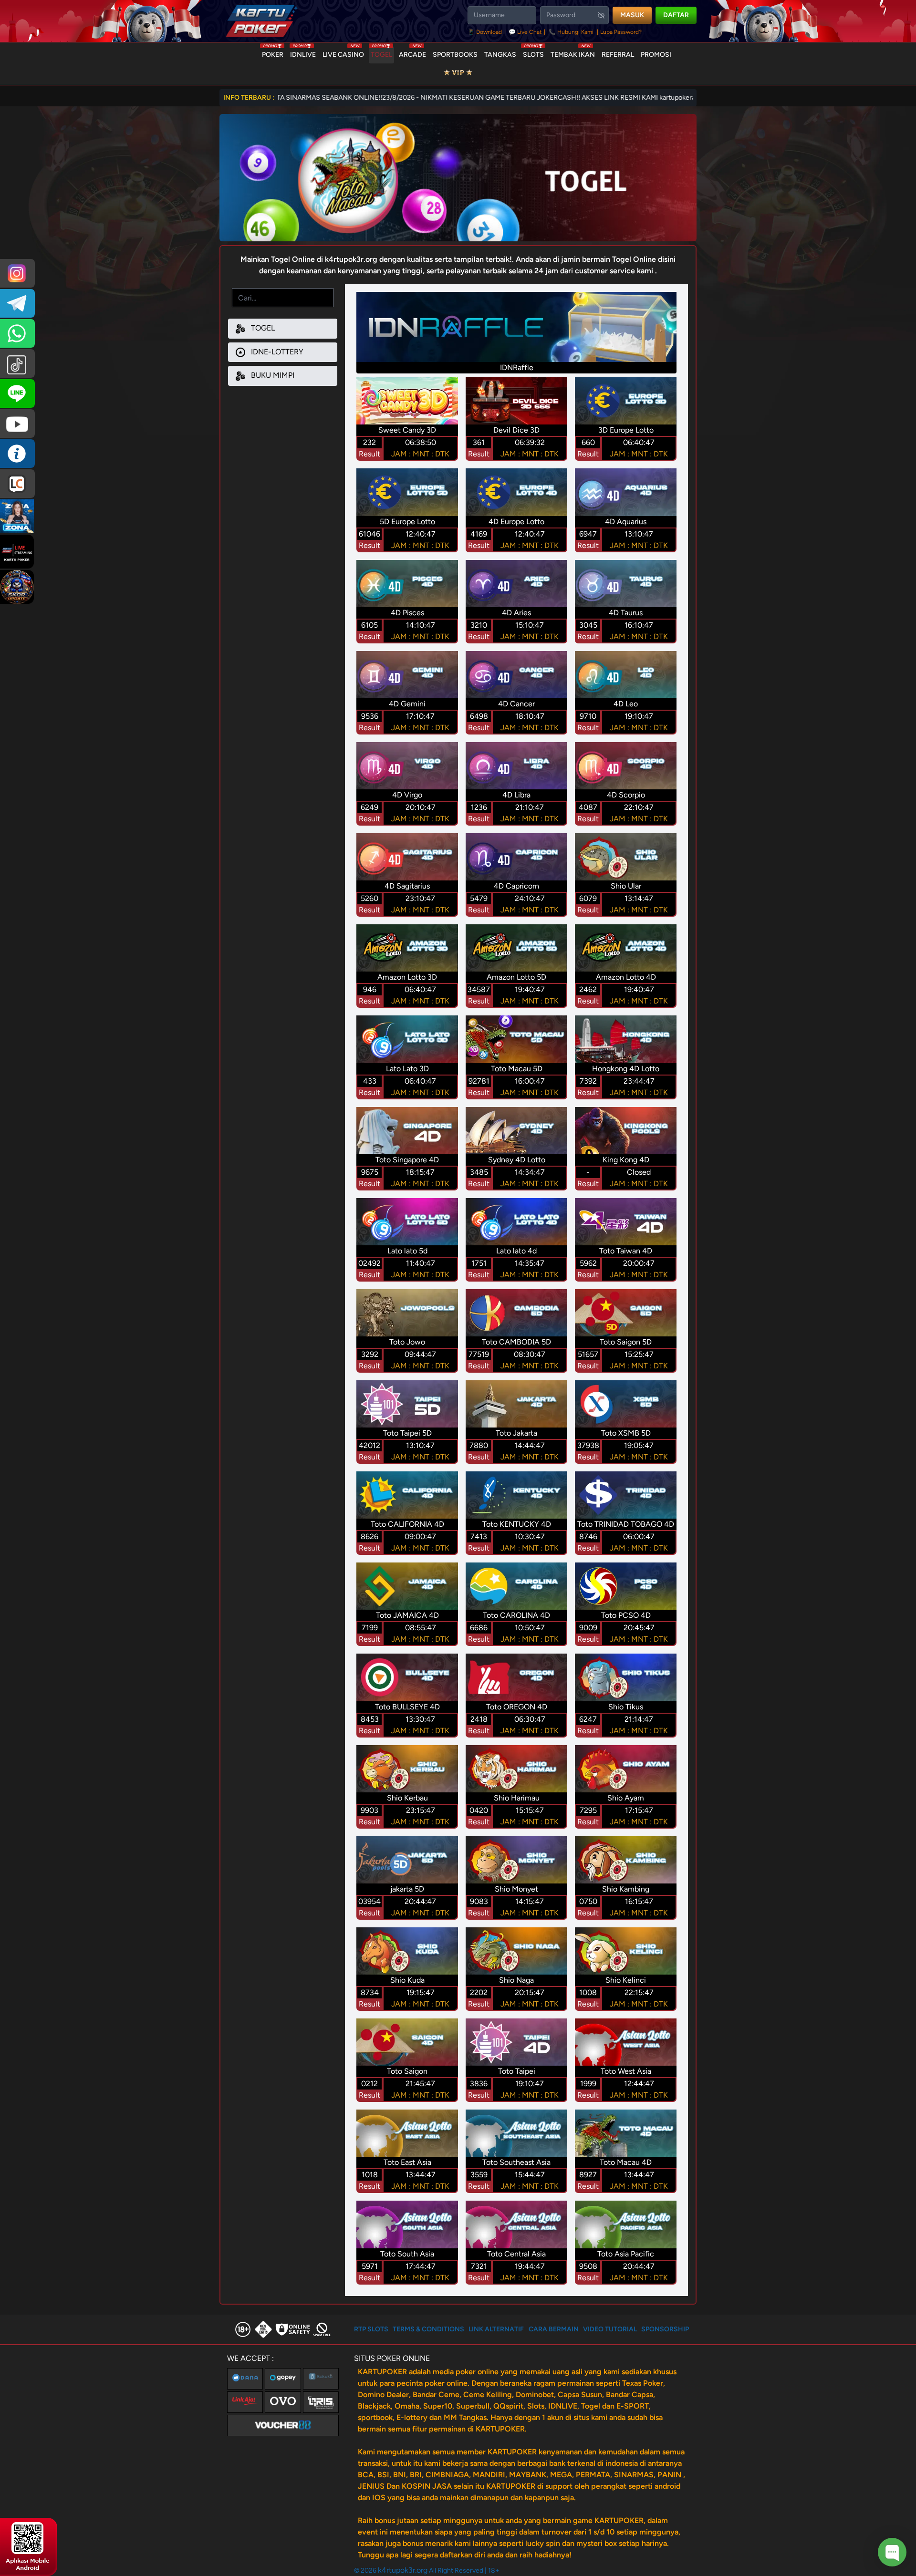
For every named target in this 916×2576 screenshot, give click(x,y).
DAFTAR (676, 15)
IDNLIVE (303, 52)
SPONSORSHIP (665, 2329)
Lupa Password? (621, 32)
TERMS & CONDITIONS (428, 2329)
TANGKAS (500, 55)
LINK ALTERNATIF (496, 2329)
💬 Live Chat (525, 32)
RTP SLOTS (371, 2329)
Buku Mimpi (272, 375)
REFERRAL (618, 55)
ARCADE (412, 52)
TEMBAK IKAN (573, 52)
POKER (273, 52)
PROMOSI (656, 55)
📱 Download (485, 32)
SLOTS (533, 52)
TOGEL (381, 52)
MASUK (632, 15)
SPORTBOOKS (455, 55)
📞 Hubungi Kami (571, 32)
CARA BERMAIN (554, 2329)
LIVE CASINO (343, 52)
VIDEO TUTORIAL (610, 2329)
